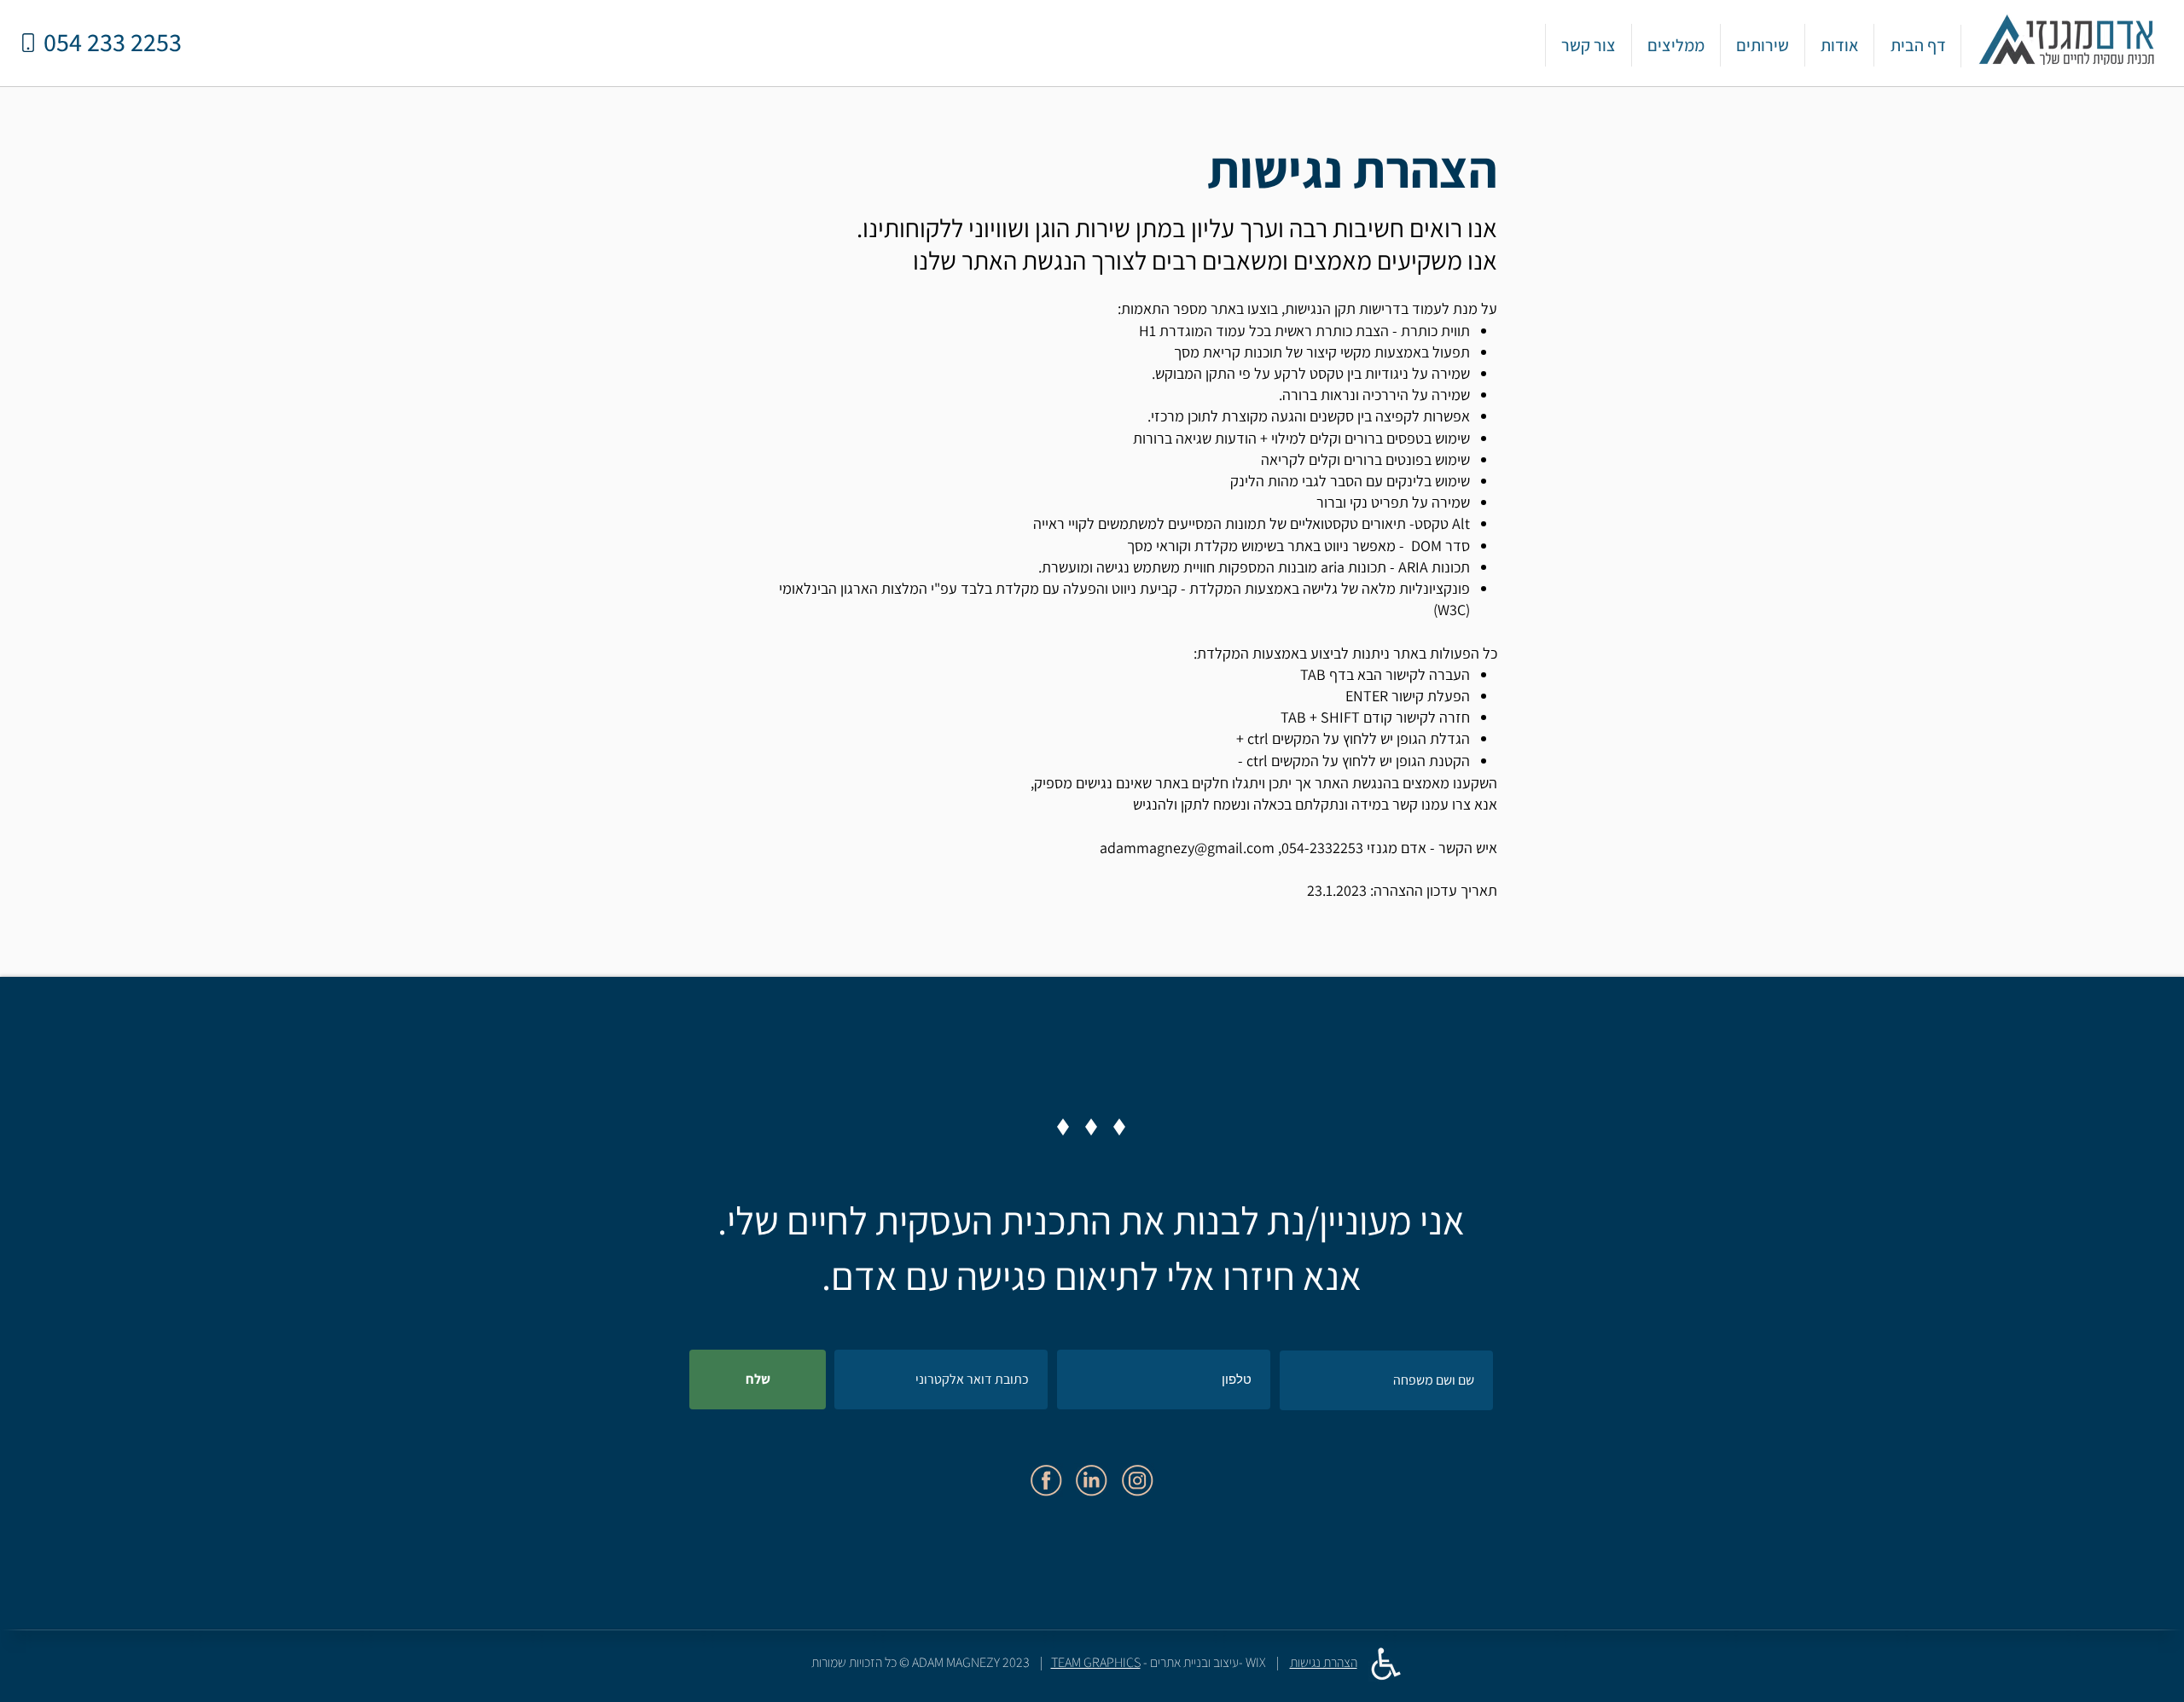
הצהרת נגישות (1324, 1662)
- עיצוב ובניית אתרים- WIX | (1170, 1662)
